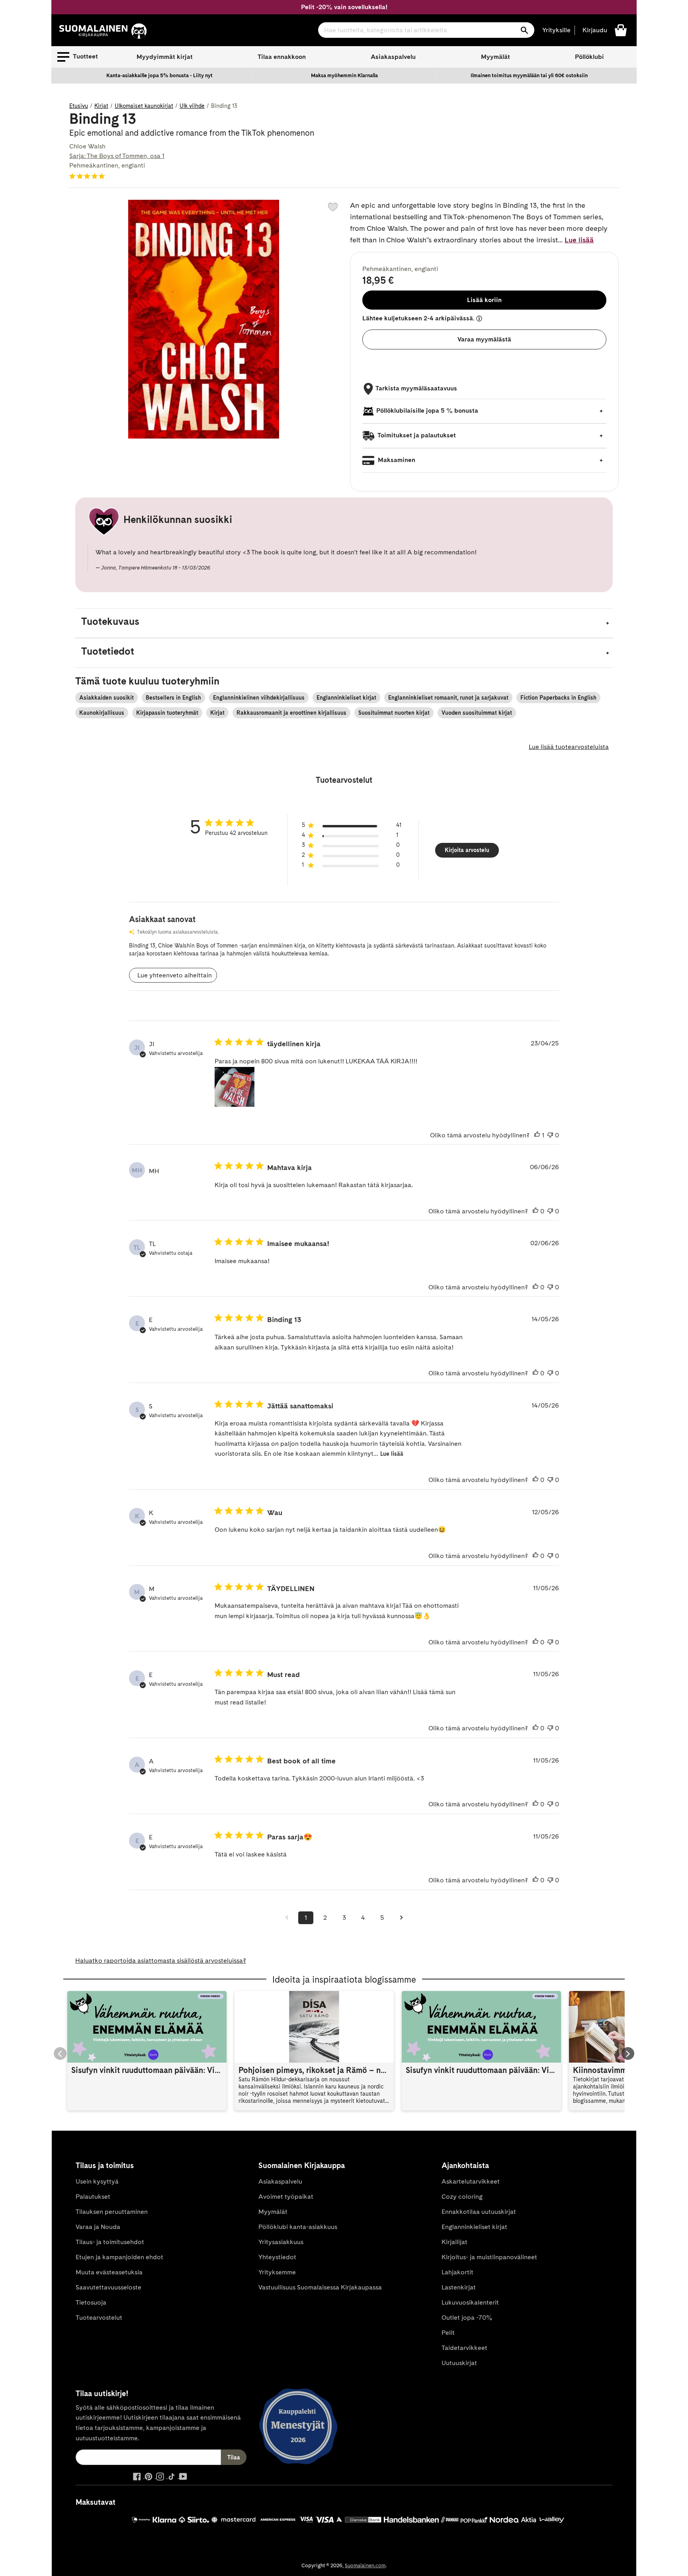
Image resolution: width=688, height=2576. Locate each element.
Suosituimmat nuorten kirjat (394, 713)
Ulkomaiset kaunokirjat (144, 106)
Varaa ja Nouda (98, 2227)
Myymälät (495, 57)
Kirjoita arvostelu (467, 850)
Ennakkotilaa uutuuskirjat (479, 2212)
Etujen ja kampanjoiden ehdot (119, 2257)
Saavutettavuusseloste (108, 2287)
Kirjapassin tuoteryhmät (167, 713)
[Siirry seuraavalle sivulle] (401, 1918)
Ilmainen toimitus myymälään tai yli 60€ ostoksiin (529, 75)
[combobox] (426, 30)
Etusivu (79, 106)
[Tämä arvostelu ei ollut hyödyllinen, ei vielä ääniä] (550, 1135)
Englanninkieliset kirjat (346, 698)
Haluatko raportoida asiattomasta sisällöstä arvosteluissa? (161, 1961)
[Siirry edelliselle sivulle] (287, 1918)
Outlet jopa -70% (467, 2318)
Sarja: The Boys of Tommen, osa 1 (117, 156)
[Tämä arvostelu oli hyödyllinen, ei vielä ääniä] (536, 1211)
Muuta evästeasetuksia (109, 2272)
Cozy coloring (462, 2197)
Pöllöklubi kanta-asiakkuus (298, 2227)
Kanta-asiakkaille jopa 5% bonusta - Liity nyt (159, 75)
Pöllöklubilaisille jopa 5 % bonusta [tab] (427, 410)
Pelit (448, 2333)
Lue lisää (579, 240)
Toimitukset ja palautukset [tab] (416, 435)
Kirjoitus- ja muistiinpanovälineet (489, 2257)
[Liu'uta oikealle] (628, 2053)
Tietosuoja (91, 2302)
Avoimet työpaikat (286, 2197)
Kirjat (101, 106)
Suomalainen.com (365, 2565)
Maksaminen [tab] (396, 460)
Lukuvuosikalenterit (470, 2302)
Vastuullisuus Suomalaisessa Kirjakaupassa (320, 2287)
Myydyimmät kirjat (165, 57)
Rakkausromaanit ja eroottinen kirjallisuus (291, 713)
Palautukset (93, 2197)
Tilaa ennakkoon (282, 57)
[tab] (344, 623)
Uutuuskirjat (459, 2363)
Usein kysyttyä (97, 2181)
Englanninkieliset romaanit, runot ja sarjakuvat (448, 698)
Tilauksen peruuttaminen (112, 2212)
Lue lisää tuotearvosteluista (569, 747)
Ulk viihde (192, 106)
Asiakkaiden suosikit (107, 698)
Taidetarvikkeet (464, 2348)
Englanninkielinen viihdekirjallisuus (259, 698)
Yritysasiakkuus (281, 2242)
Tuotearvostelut (99, 2318)
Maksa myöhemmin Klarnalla (344, 75)
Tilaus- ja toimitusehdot (110, 2242)
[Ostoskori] (621, 30)
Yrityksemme (277, 2272)
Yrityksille (556, 30)
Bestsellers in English (173, 698)
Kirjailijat (454, 2242)
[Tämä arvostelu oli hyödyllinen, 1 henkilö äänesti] (537, 1135)
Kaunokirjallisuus (102, 713)
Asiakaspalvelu (393, 57)
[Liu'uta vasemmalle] (60, 2053)
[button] (78, 57)
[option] (160, 76)
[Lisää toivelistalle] (333, 207)
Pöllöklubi (589, 57)
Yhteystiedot (277, 2257)
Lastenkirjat (459, 2287)
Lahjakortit (457, 2272)
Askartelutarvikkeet (471, 2181)
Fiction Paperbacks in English (558, 698)
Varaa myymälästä (484, 339)
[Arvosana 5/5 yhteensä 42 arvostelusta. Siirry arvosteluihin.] (89, 176)
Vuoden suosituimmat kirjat (477, 713)
